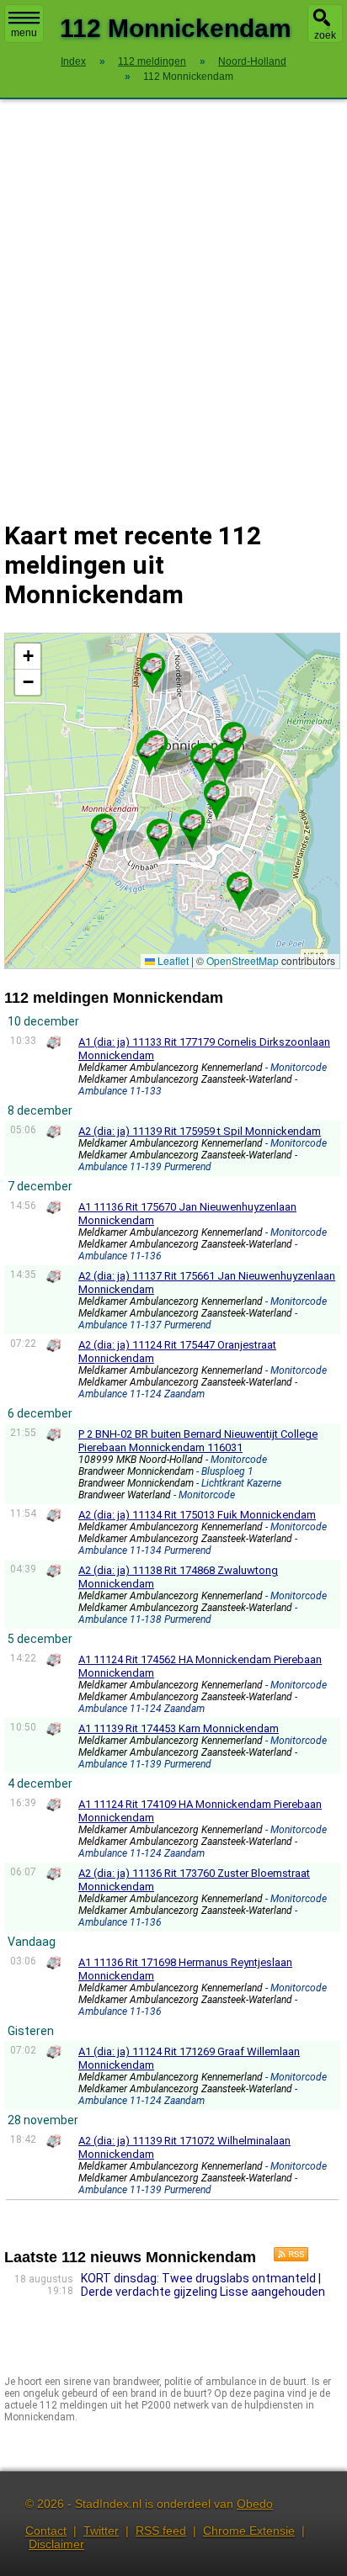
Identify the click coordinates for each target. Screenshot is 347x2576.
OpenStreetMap (243, 960)
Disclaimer (56, 2544)
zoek (325, 35)
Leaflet (172, 960)
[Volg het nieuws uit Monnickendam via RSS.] (285, 2257)
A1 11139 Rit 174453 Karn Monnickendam (179, 1728)
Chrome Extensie (249, 2531)
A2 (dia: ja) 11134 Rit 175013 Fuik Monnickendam (197, 1515)
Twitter (101, 2531)
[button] (192, 823)
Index (73, 61)
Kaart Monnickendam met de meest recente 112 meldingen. (170, 800)
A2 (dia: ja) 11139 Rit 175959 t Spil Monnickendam (200, 1131)
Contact (46, 2531)
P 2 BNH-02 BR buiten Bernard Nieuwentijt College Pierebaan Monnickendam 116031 (198, 1441)
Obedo (255, 2504)
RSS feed (161, 2531)
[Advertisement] (173, 299)
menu (24, 33)
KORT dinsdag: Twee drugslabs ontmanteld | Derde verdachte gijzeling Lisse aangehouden (203, 2285)
